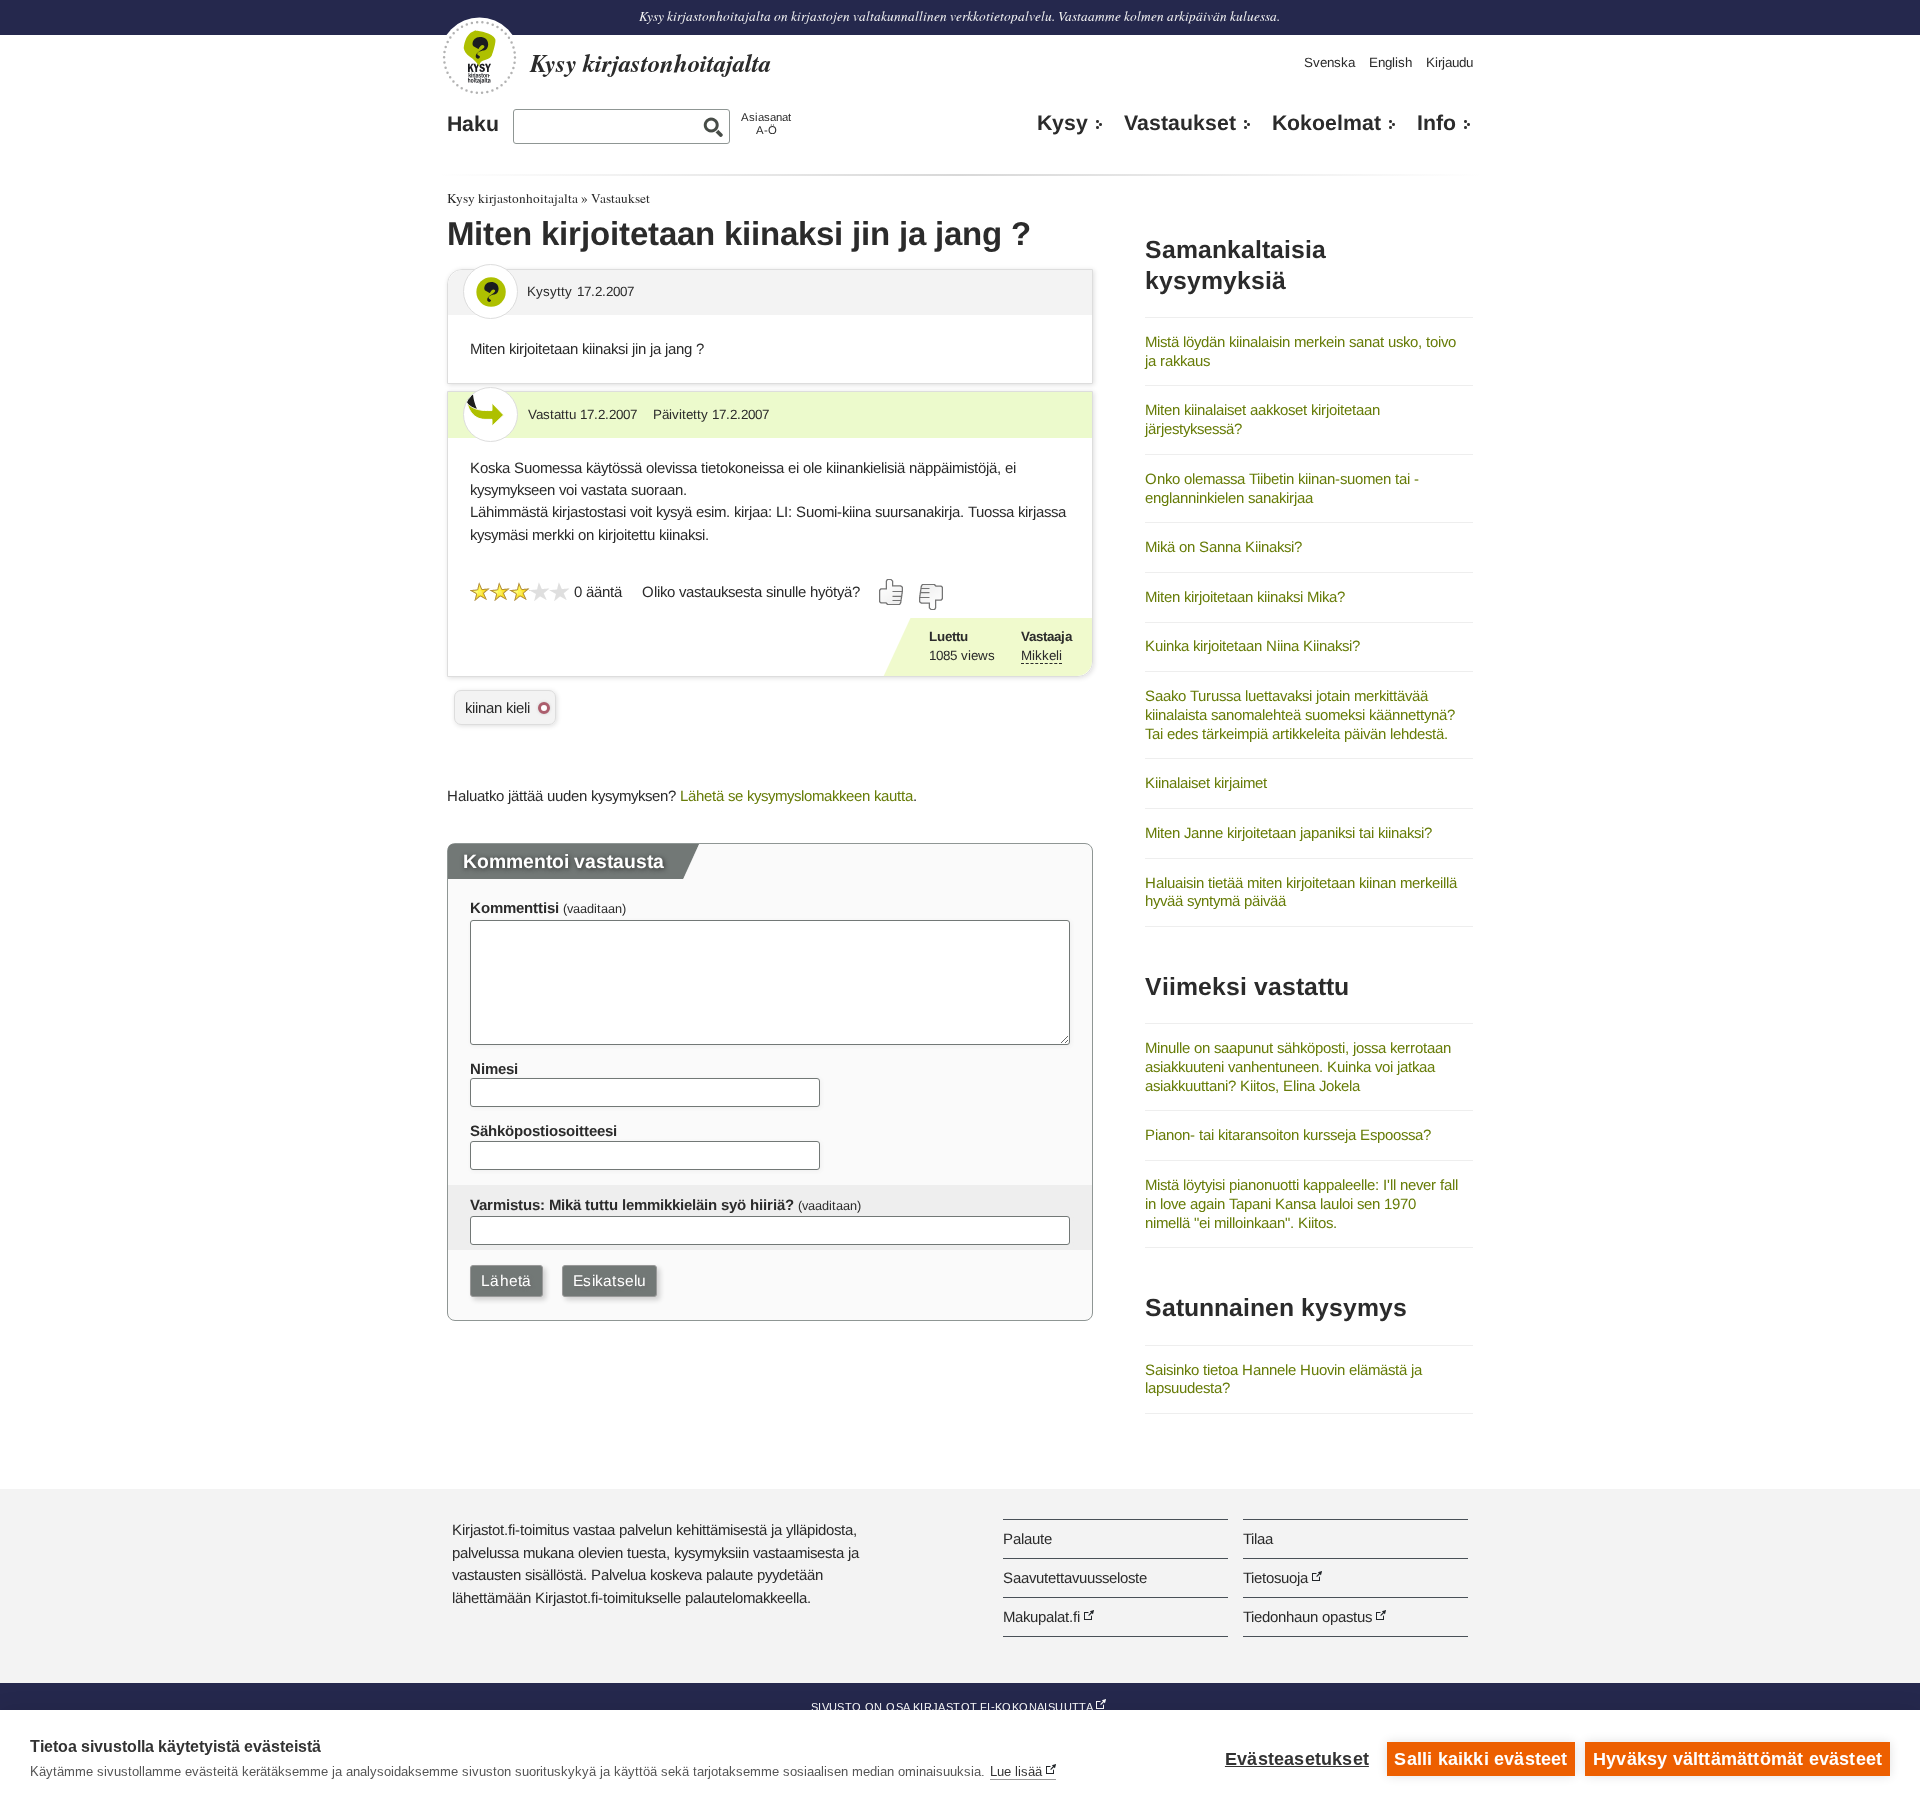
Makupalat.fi (1041, 1616)
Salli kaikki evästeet (1480, 1759)
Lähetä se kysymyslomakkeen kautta (796, 795)
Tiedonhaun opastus (1307, 1616)
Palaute (1027, 1538)
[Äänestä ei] (930, 597)
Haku (473, 124)
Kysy (1062, 123)
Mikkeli (1041, 655)
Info (1436, 123)
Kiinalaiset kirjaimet (1206, 782)
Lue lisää (1016, 1771)
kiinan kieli (497, 707)
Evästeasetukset (1297, 1759)
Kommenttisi (514, 907)
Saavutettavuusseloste (1075, 1577)
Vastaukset (1180, 123)
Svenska (1329, 62)
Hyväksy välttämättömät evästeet (1737, 1759)
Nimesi (494, 1068)
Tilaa (1258, 1538)
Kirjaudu (1449, 62)
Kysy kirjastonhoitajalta (512, 198)
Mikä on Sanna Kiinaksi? (1223, 546)
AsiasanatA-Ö (766, 123)
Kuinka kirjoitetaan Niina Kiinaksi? (1252, 645)
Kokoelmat (1326, 123)
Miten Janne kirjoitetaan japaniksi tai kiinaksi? (1288, 832)
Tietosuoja (1275, 1577)
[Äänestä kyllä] (892, 592)
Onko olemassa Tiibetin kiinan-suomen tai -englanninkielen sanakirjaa (1282, 488)
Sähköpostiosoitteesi (543, 1130)
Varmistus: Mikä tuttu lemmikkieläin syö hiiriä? (632, 1204)
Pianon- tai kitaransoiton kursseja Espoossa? (1288, 1134)
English (1390, 62)
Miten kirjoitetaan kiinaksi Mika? (1245, 596)
